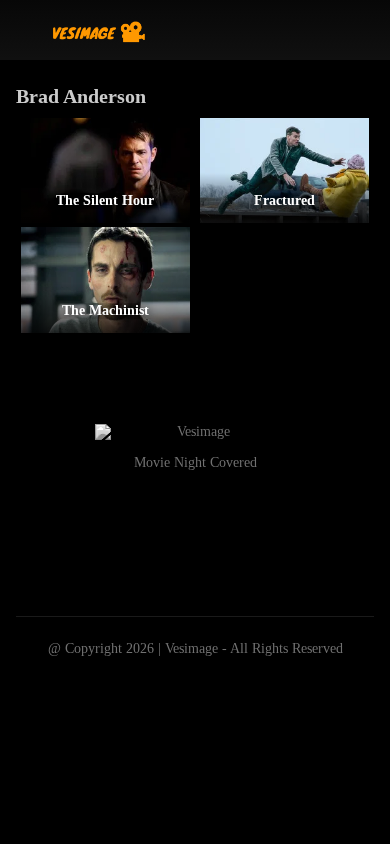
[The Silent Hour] (105, 170)
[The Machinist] (105, 279)
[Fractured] (284, 170)
